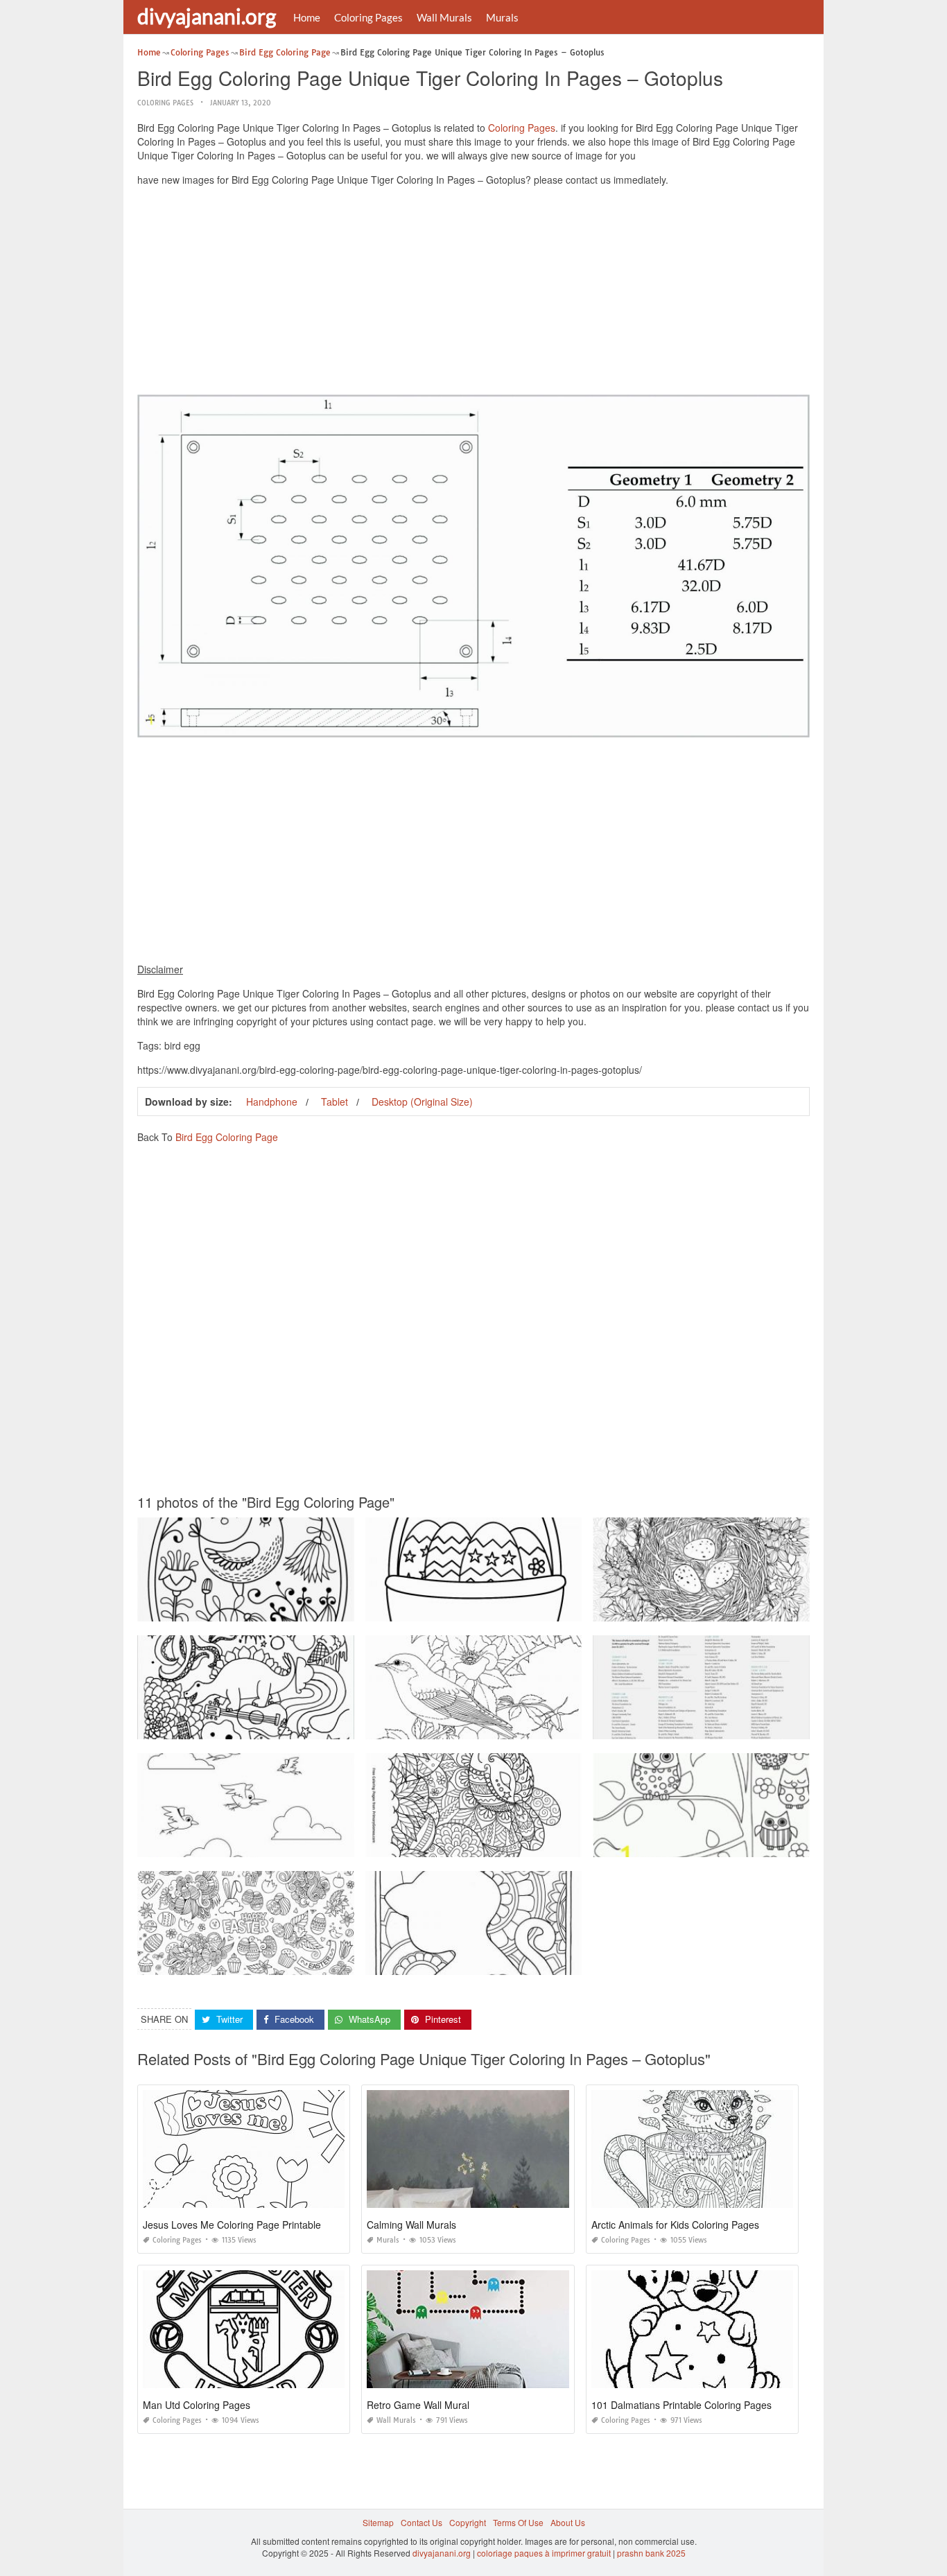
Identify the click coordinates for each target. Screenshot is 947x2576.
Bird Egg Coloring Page (227, 1137)
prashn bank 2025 (651, 2553)
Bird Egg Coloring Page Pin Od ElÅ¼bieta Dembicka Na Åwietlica (264, 1609)
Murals (502, 17)
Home (307, 17)
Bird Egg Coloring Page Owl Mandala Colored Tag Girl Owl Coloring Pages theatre (752, 1844)
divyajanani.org (207, 16)
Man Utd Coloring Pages (197, 2405)
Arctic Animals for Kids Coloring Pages (675, 2225)
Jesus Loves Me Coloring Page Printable (232, 2225)
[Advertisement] (473, 294)
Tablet (335, 1102)
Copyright (468, 2522)
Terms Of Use (518, 2522)
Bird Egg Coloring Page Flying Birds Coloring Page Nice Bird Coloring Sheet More (296, 1844)
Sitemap (378, 2522)
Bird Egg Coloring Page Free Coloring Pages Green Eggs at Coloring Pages (740, 1726)
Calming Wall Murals (411, 2225)
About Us (568, 2522)
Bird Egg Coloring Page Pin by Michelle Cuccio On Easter (477, 1609)
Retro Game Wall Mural (418, 2405)
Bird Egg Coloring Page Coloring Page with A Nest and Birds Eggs (721, 1609)
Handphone (272, 1102)
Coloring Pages (368, 17)
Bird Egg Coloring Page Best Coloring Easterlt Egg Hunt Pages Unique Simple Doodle (303, 1962)
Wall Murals (444, 17)
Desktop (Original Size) (422, 1102)
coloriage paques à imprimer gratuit (544, 2553)
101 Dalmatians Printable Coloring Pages (681, 2405)
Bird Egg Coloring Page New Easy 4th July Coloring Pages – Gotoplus (273, 1726)
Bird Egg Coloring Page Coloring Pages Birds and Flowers (479, 1726)
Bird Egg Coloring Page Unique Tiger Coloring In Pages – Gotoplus (496, 1962)
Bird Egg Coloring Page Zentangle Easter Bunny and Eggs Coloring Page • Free (520, 1844)
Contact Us (422, 2522)
